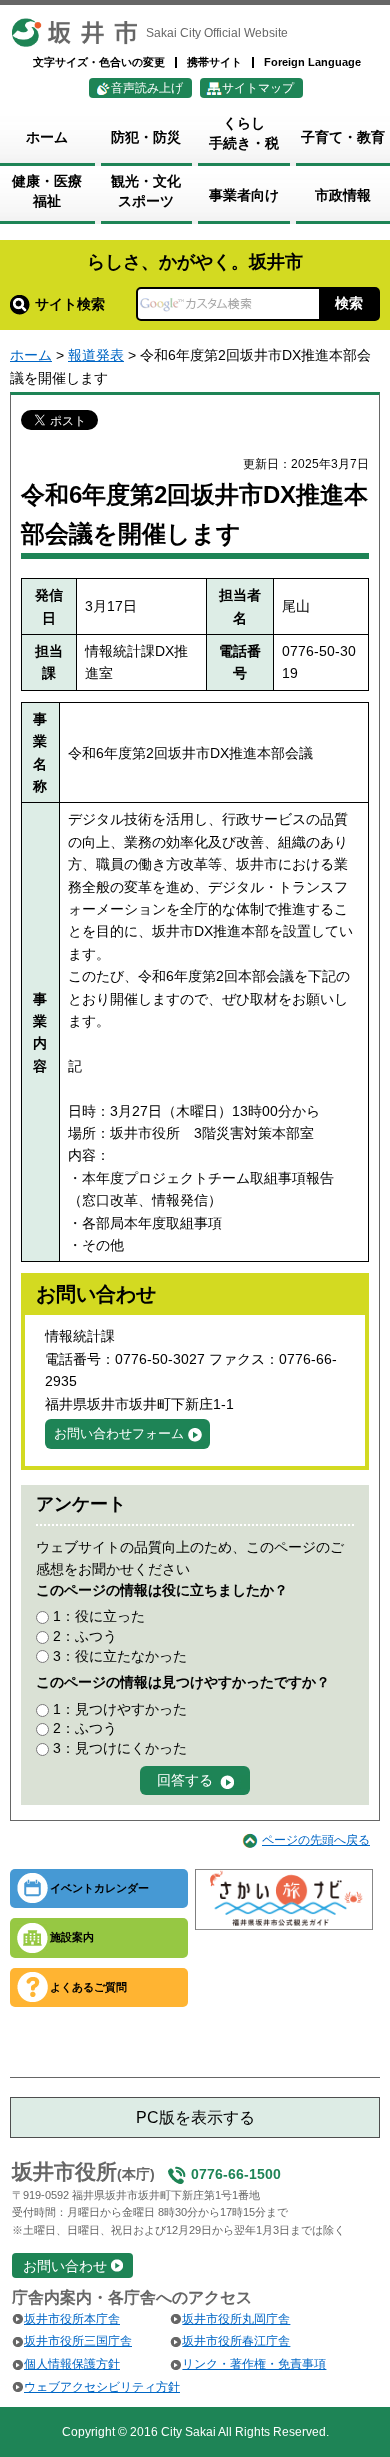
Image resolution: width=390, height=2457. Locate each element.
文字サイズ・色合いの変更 (99, 62)
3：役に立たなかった (120, 1656)
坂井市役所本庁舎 (72, 2319)
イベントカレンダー (99, 1888)
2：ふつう (85, 1636)
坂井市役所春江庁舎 (236, 2341)
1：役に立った (99, 1616)
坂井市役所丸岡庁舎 (236, 2319)
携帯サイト (214, 62)
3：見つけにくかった (120, 1748)
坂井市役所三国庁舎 (78, 2341)
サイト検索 (70, 304)
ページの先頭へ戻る (316, 1840)
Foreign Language (312, 62)
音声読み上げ (147, 88)
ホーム (31, 355)
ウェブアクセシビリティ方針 (102, 2387)
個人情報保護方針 (72, 2364)
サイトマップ (258, 88)
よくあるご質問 (88, 1987)
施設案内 (72, 1937)
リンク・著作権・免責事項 (254, 2364)
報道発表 (96, 355)
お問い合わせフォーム (119, 1433)
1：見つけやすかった (120, 1709)
